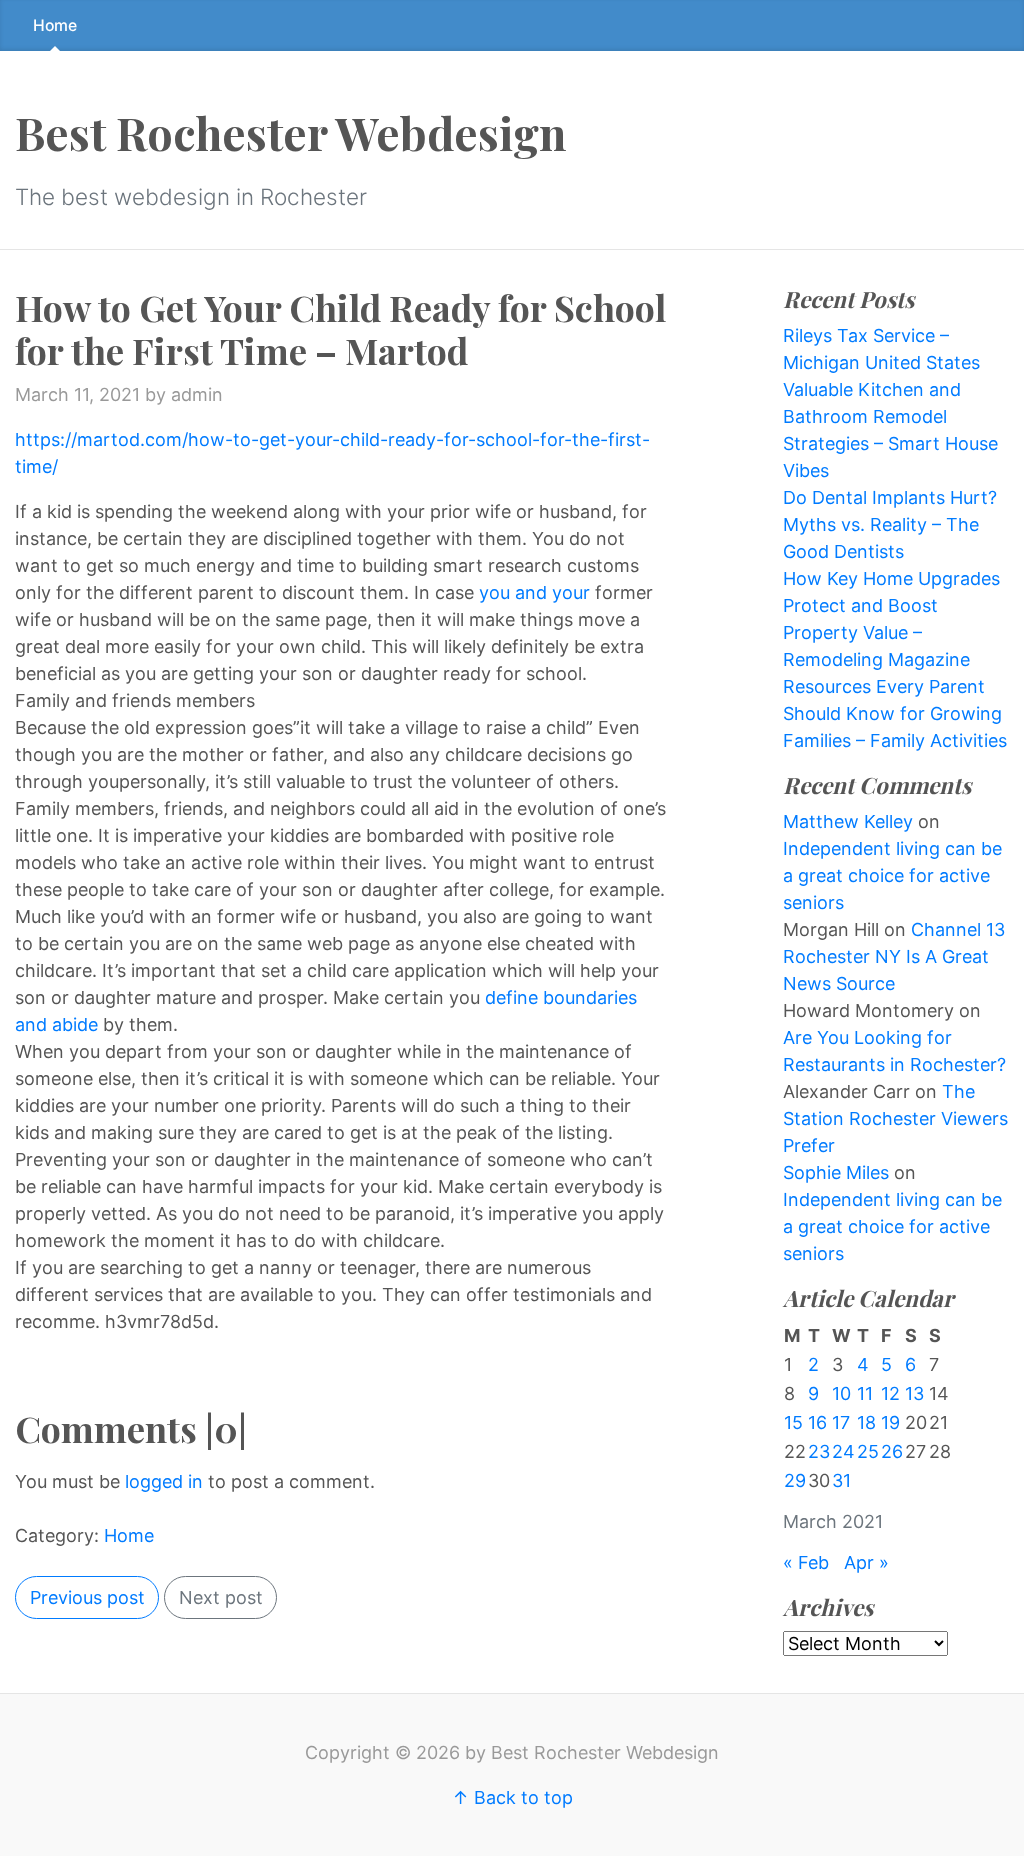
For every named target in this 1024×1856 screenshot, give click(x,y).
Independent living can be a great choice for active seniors (892, 875)
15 (793, 1422)
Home (55, 25)
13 (914, 1393)
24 (843, 1451)
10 (841, 1393)
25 (868, 1451)
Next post (221, 1597)
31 (841, 1480)
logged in (164, 1481)
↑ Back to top (512, 1797)
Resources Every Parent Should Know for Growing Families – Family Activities (895, 713)
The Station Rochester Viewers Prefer (895, 1118)
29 (795, 1480)
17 (841, 1422)
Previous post (87, 1597)
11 (865, 1393)
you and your (537, 592)
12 (890, 1393)
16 (817, 1422)
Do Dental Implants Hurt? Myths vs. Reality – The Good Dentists (890, 524)
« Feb (806, 1562)
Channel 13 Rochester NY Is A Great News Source (894, 956)
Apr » (866, 1562)
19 (890, 1422)
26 (892, 1451)
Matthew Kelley (848, 821)
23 (819, 1451)
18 (866, 1422)
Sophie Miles (836, 1172)
